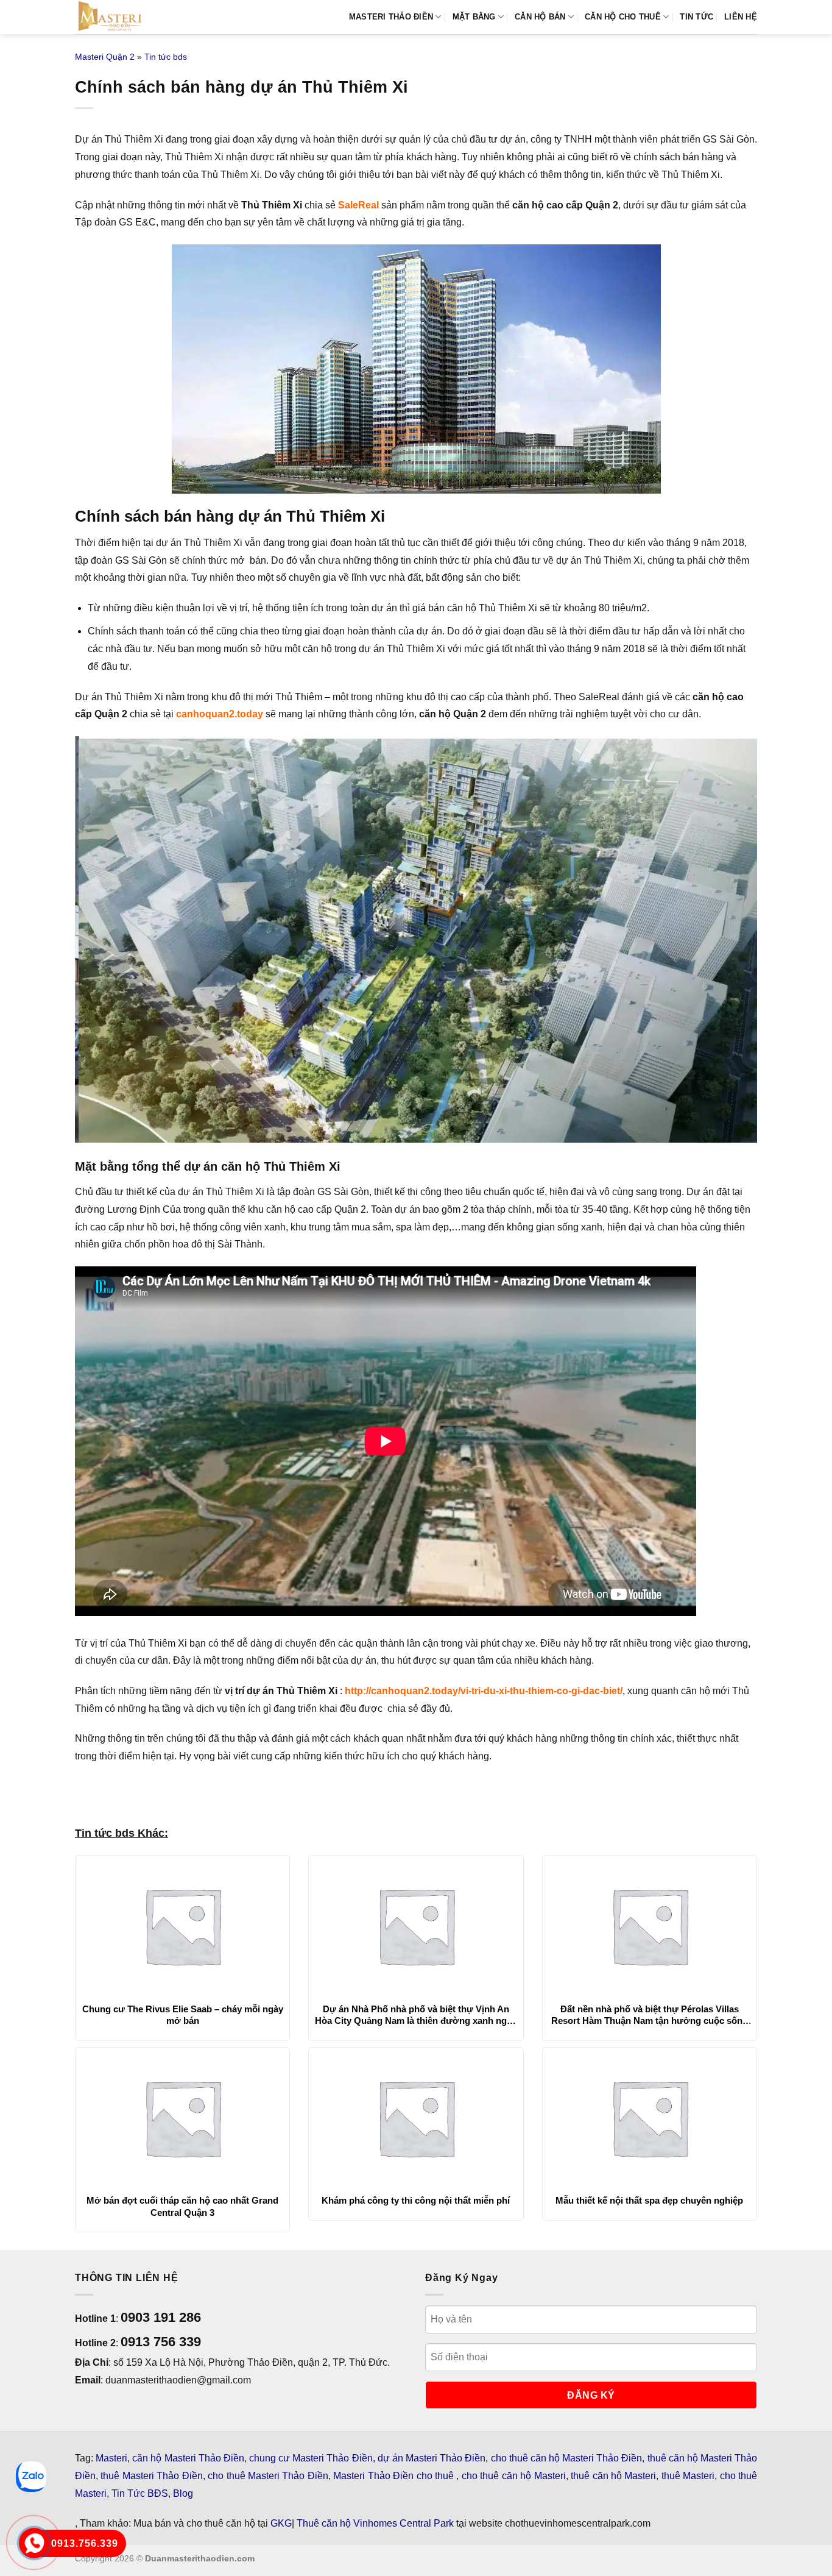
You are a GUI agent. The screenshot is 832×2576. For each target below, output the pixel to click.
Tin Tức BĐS (140, 2493)
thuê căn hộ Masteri (613, 2476)
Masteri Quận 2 (105, 57)
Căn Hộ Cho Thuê (623, 17)
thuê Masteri (688, 2476)
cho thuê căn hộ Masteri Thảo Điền (567, 2458)
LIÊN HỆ (741, 17)
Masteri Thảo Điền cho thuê (395, 2476)
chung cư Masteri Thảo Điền (311, 2458)
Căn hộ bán (540, 17)
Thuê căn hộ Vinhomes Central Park (375, 2523)
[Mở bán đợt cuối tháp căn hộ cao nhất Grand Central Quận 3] (182, 2118)
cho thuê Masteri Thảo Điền (268, 2476)
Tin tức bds (166, 57)
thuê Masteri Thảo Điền (151, 2476)
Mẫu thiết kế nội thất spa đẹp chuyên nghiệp (649, 2200)
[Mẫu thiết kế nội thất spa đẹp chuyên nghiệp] (650, 2118)
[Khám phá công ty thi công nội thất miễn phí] (416, 2118)
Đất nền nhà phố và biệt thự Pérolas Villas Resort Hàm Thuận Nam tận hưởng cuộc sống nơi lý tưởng (650, 2015)
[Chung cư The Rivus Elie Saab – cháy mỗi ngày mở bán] (182, 1926)
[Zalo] (31, 2477)
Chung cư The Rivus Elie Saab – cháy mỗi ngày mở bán (183, 2015)
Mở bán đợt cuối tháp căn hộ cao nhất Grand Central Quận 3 (182, 2206)
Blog (183, 2493)
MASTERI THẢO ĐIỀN (391, 17)
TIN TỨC (696, 17)
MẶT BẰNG (474, 17)
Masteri (111, 2458)
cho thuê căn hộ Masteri (514, 2476)
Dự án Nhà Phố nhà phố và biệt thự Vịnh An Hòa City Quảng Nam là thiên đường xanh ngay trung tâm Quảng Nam (416, 2015)
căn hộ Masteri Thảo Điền (188, 2458)
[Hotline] (34, 2543)
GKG (281, 2523)
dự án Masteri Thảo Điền (432, 2458)
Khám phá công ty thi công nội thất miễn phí (416, 2200)
